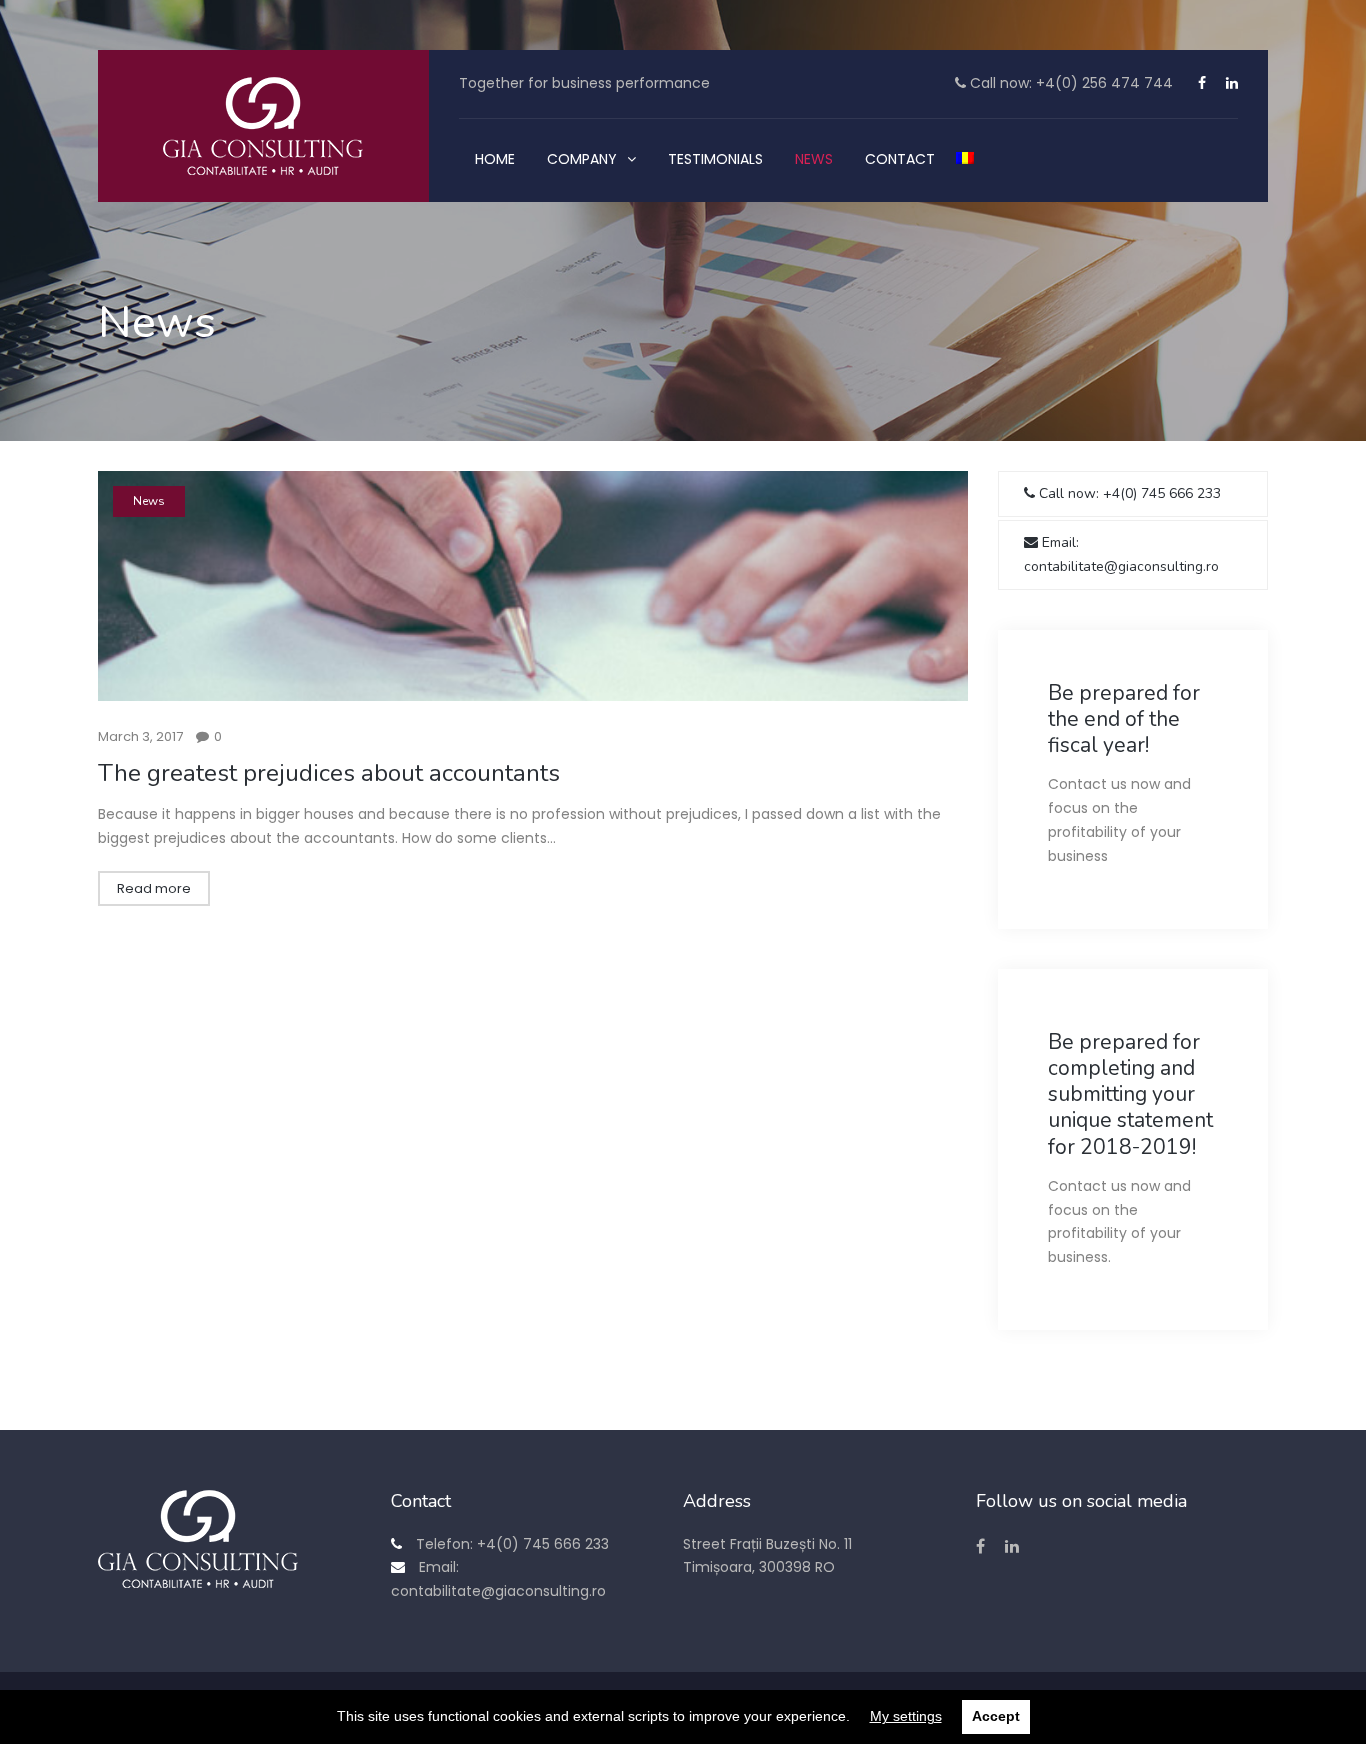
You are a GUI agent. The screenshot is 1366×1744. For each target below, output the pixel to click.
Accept (996, 1716)
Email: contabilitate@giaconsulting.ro (1121, 554)
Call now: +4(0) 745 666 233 (1128, 493)
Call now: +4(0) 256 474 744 (1069, 83)
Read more (154, 888)
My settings (906, 1716)
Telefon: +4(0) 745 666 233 (510, 1544)
